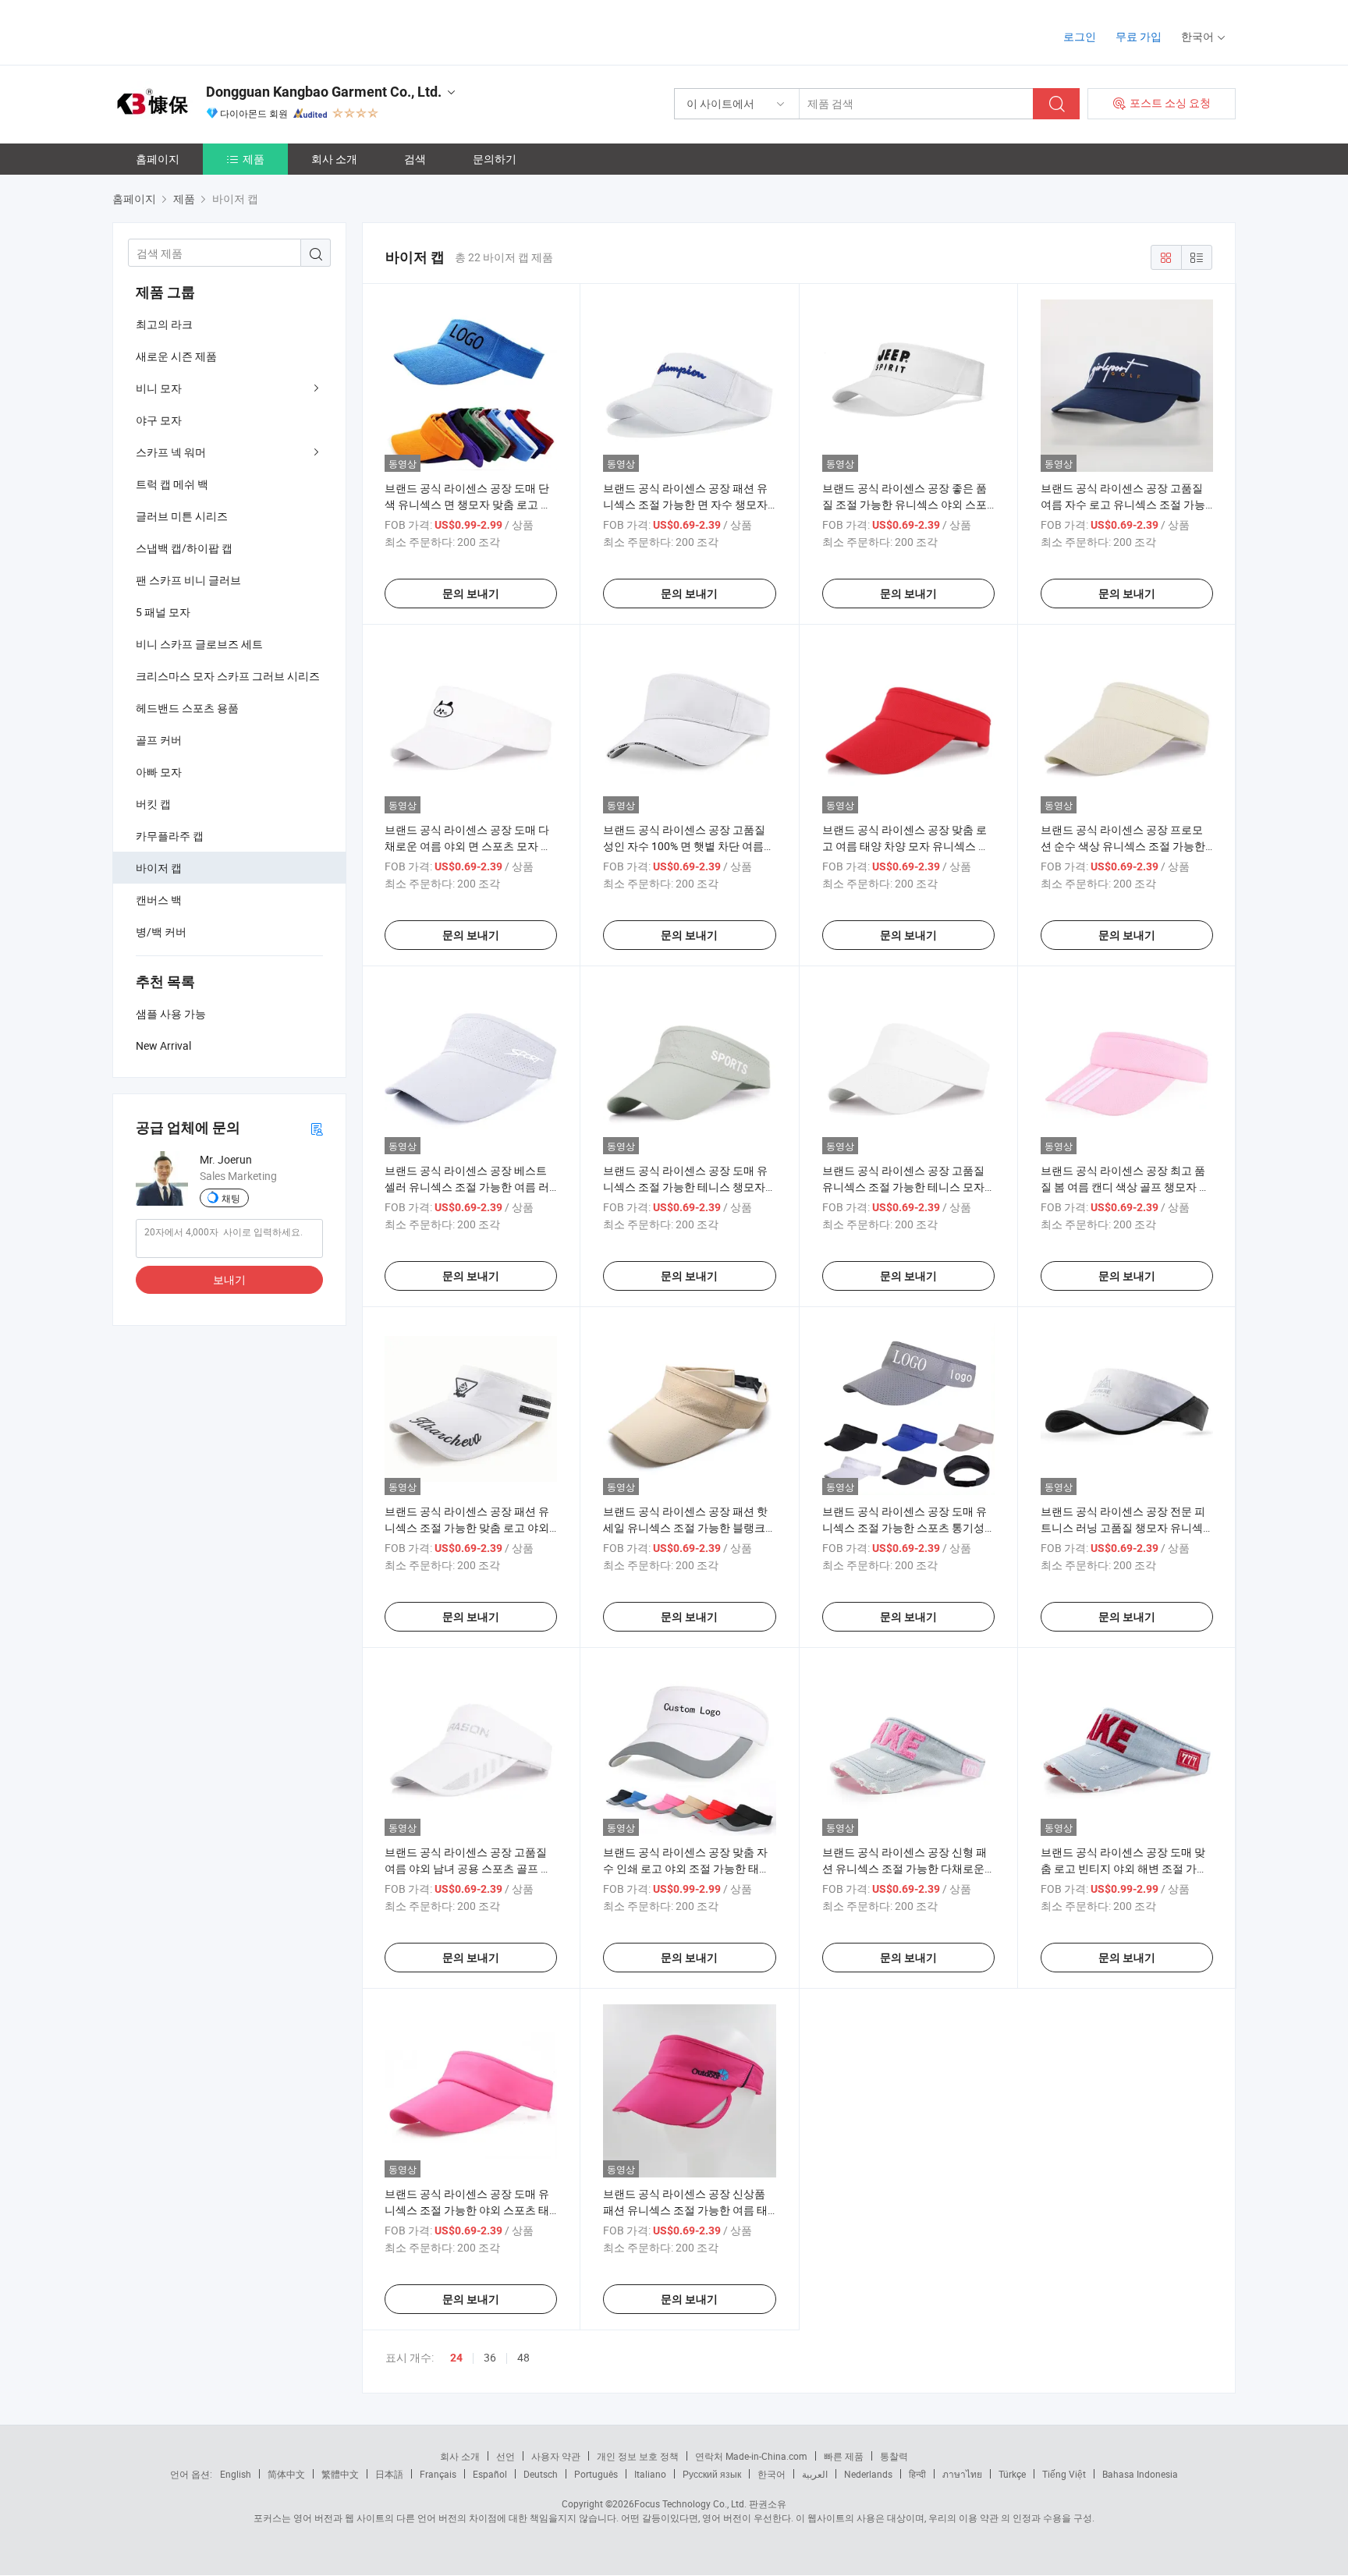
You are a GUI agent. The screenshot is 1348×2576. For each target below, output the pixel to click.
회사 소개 (334, 159)
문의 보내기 (471, 594)
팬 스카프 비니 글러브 (188, 580)
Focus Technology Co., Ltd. (690, 2503)
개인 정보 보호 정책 (638, 2456)
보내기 (229, 1279)
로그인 (1080, 36)
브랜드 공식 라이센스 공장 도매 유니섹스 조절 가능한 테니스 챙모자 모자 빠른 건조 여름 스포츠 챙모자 (685, 1187)
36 (490, 2357)
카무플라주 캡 (170, 836)
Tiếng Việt (1064, 2474)
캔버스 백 (159, 900)
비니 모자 (159, 388)
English (236, 2474)
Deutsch (541, 2474)
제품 (254, 159)
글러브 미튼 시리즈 (182, 516)
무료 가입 (1139, 36)
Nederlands (868, 2474)
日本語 (389, 2474)
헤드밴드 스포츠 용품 (187, 708)
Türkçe (1012, 2474)
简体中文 (286, 2474)
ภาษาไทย (962, 2474)
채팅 (231, 1198)
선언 (505, 2456)
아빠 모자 (159, 772)
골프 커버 (159, 740)
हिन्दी (917, 2474)
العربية (815, 2474)
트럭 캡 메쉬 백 (172, 484)
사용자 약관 (556, 2456)
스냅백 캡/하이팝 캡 (184, 548)
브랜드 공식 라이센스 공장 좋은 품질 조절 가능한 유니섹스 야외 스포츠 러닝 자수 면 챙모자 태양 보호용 (906, 504)
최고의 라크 (164, 324)
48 (523, 2357)
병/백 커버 (161, 932)
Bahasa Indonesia (1140, 2474)
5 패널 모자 (163, 612)
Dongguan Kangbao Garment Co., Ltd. (324, 92)
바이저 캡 (159, 868)
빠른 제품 (844, 2456)
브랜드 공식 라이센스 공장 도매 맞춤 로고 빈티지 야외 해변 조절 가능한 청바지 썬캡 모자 (1124, 1868)
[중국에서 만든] (213, 31)
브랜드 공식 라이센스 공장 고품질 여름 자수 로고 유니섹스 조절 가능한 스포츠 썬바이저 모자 (1123, 504)
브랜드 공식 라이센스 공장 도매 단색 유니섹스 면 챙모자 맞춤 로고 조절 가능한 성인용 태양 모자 (468, 504)
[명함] (317, 1128)
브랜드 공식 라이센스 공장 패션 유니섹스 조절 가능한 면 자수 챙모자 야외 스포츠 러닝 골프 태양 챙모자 (685, 504)
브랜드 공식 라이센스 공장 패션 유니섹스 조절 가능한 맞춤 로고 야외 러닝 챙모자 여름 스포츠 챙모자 (467, 1527)
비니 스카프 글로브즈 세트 (199, 644)
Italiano (650, 2474)
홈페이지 (158, 159)
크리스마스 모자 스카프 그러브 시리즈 (228, 676)
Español (490, 2474)
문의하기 (495, 159)
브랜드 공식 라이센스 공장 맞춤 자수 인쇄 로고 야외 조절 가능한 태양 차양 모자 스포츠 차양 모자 (686, 1868)
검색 (415, 159)
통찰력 (894, 2456)
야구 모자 (159, 420)
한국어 (772, 2474)
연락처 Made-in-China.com (751, 2456)
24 (456, 2358)
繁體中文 (340, 2474)
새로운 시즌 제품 (176, 356)
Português (596, 2474)
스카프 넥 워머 (171, 452)
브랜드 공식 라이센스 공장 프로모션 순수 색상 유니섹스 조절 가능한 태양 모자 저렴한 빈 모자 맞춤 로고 (1124, 846)
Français (438, 2474)
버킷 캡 (153, 804)
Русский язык (712, 2474)
